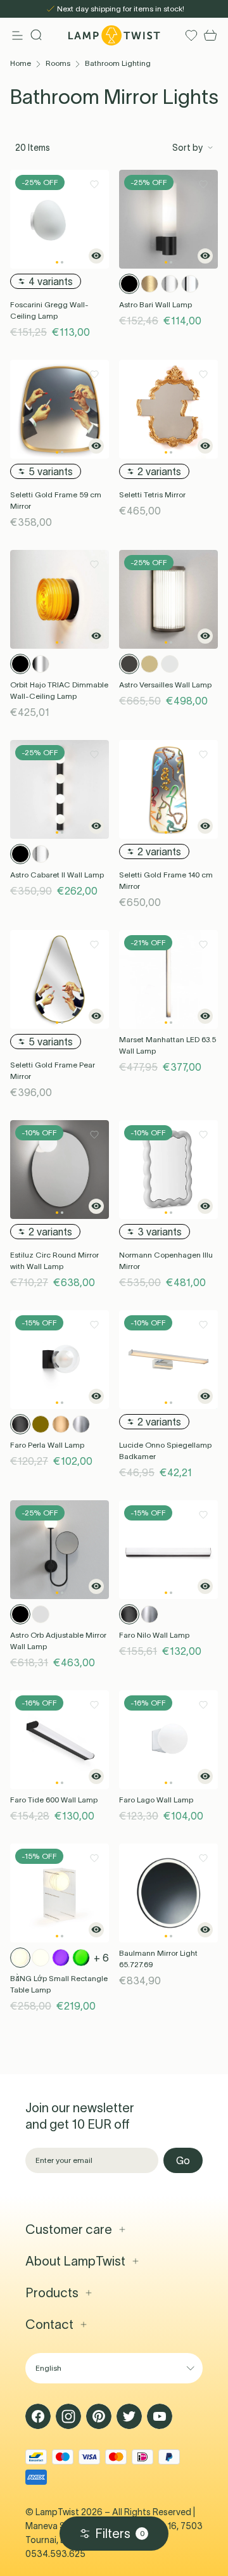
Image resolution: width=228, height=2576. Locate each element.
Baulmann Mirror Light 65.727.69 (158, 1959)
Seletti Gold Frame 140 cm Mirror (166, 880)
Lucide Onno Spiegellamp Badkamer (165, 1451)
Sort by (187, 148)
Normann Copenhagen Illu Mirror (166, 1260)
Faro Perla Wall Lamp (47, 1445)
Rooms (58, 63)
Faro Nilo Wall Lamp (154, 1635)
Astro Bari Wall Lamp (155, 304)
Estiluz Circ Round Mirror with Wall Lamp (54, 1260)
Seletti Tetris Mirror (152, 494)
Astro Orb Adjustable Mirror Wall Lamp (58, 1641)
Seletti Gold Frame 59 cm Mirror (56, 500)
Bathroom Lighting (118, 63)
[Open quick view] (96, 256)
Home (21, 63)
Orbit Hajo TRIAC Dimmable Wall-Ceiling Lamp (59, 690)
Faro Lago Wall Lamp (156, 1800)
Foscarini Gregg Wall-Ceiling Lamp (49, 310)
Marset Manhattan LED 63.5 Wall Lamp (168, 1045)
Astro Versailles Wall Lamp (165, 685)
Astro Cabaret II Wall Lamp (57, 875)
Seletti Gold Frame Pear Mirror (53, 1070)
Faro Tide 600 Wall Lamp (54, 1800)
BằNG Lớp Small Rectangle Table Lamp (59, 1984)
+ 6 (101, 1958)
